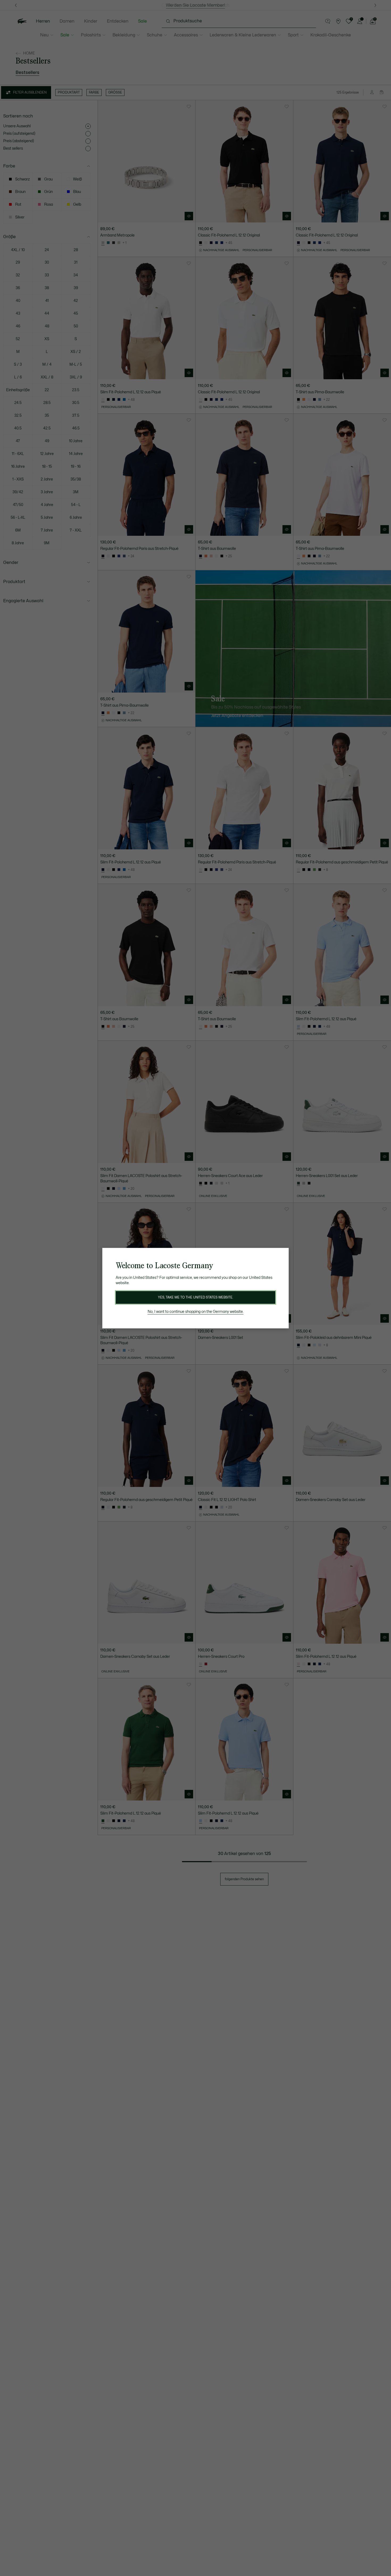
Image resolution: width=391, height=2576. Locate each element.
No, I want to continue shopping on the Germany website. (196, 1312)
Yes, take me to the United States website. (195, 1297)
